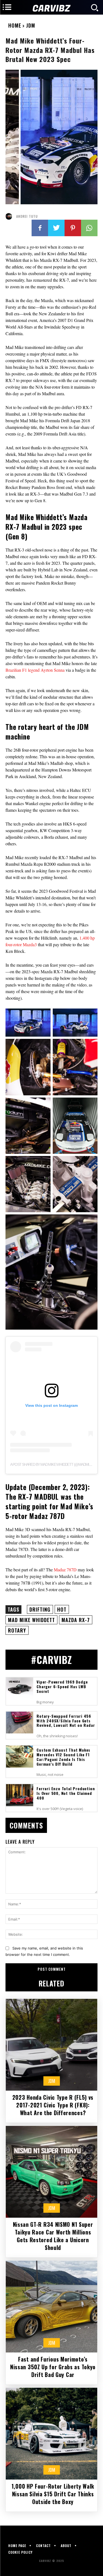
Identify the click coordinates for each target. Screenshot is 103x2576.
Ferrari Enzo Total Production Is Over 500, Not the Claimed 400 (66, 1793)
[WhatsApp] (89, 228)
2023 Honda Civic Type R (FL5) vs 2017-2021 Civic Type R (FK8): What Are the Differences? (53, 2105)
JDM (31, 25)
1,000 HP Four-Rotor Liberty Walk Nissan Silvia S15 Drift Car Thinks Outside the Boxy (53, 2494)
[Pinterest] (73, 228)
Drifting (40, 1609)
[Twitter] (56, 228)
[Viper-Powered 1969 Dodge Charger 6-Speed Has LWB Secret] (20, 1688)
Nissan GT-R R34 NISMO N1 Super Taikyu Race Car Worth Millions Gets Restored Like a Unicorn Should (53, 2236)
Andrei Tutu (27, 216)
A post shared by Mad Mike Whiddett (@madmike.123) (55, 1464)
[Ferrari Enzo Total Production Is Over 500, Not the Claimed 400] (20, 1795)
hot (62, 1609)
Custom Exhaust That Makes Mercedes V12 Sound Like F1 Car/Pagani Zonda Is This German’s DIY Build (63, 1757)
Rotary (17, 1630)
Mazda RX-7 (76, 1620)
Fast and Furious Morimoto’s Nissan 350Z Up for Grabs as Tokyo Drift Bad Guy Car (53, 2367)
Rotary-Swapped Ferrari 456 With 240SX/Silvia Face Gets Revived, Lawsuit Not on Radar (66, 1721)
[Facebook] (40, 228)
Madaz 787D (65, 1570)
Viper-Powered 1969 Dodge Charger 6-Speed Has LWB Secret (62, 1686)
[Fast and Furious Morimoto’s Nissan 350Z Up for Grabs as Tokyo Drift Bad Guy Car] (51, 2307)
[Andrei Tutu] (10, 216)
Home (15, 25)
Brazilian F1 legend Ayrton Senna (35, 670)
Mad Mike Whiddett (31, 1620)
